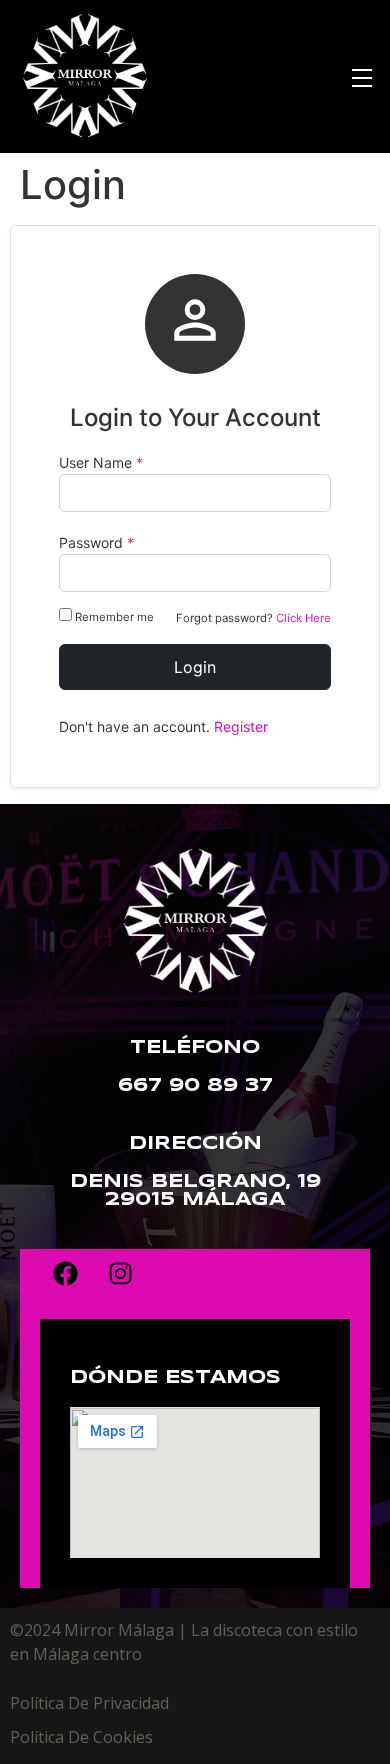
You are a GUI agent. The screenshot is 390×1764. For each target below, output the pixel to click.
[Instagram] (120, 1274)
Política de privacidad (89, 1703)
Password (96, 543)
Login (195, 667)
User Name (101, 463)
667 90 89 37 (195, 1086)
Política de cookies (81, 1737)
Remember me (114, 617)
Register (241, 726)
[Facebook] (65, 1274)
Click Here (303, 618)
